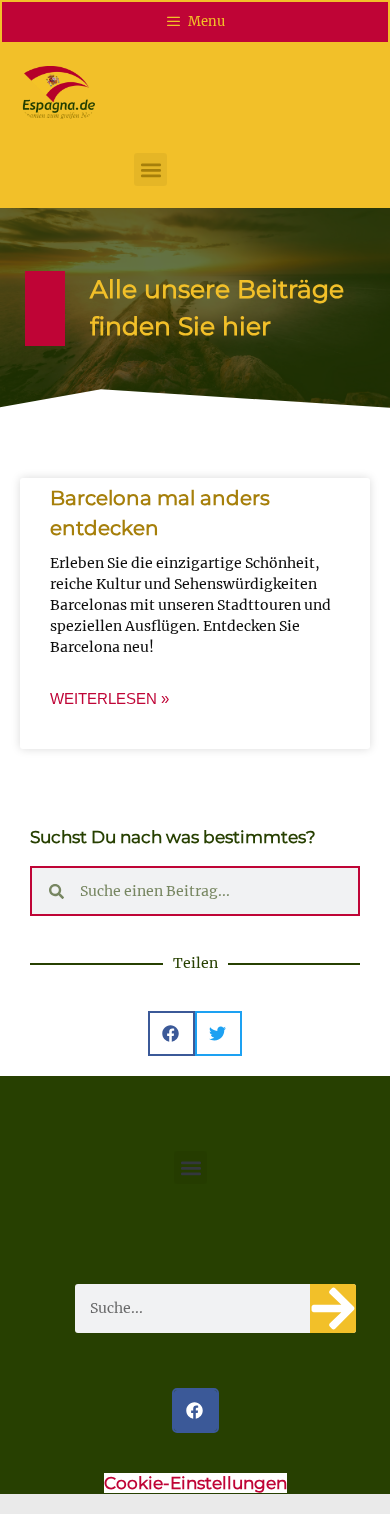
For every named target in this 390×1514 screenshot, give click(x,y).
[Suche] (333, 1308)
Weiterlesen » (109, 698)
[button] (150, 169)
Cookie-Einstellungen (195, 1483)
